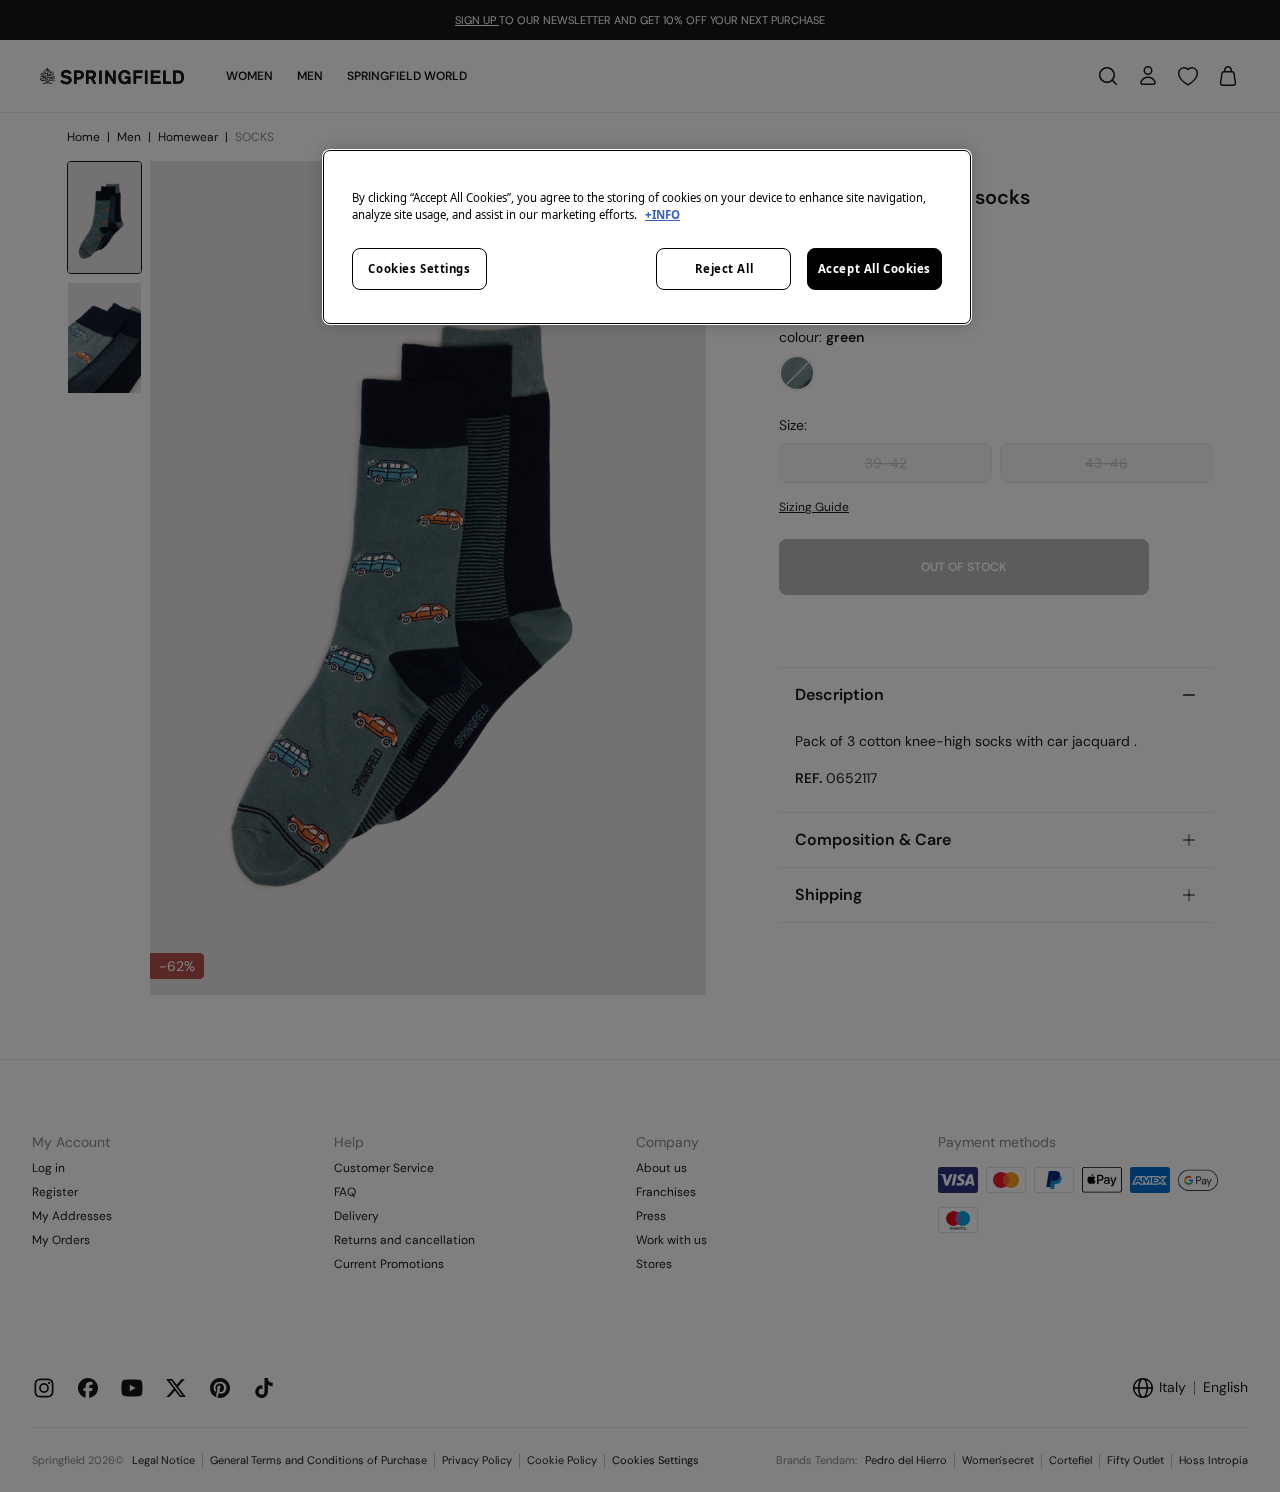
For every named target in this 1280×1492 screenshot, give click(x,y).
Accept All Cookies (874, 268)
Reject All (724, 268)
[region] (647, 237)
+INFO (662, 214)
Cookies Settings (419, 268)
